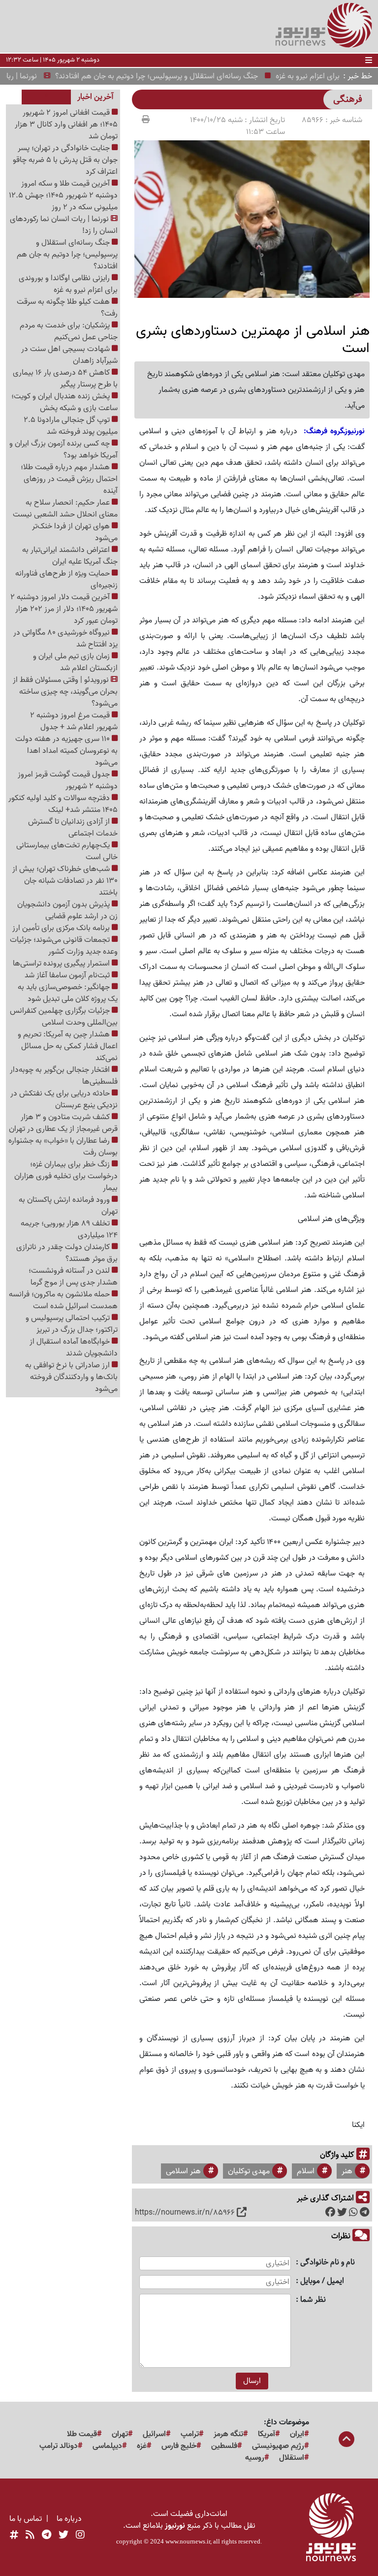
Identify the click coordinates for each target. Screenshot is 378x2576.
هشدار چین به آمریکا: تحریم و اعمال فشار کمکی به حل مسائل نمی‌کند (68, 1046)
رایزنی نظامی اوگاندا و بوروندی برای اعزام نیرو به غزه (68, 284)
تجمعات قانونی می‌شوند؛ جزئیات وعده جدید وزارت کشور (64, 946)
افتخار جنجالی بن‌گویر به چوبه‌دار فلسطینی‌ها (64, 1076)
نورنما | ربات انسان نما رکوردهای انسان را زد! (64, 225)
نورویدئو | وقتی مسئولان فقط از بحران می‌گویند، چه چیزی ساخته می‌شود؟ (65, 692)
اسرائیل (154, 2434)
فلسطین (224, 2446)
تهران (120, 2434)
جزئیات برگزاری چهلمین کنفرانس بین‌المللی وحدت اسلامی (64, 1017)
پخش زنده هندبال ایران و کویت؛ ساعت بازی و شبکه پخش (64, 402)
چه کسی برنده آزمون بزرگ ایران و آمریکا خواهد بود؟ (63, 450)
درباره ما (69, 2519)
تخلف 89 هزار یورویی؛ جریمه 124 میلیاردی (69, 1229)
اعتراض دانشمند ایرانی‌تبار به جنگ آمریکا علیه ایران (70, 556)
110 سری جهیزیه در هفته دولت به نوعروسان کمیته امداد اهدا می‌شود (66, 751)
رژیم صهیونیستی (278, 2446)
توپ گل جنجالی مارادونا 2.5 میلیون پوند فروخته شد (71, 426)
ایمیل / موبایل (322, 2281)
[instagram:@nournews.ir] (80, 2536)
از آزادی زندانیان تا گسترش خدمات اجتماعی (73, 828)
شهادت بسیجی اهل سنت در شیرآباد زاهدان (69, 355)
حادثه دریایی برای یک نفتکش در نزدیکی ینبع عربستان (64, 1099)
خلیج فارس (179, 2446)
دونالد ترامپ (59, 2446)
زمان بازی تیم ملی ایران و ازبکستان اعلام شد (75, 662)
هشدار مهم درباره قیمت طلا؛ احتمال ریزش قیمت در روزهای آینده (69, 479)
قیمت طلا (82, 2434)
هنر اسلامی (183, 2171)
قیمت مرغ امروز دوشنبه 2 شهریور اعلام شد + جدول (74, 721)
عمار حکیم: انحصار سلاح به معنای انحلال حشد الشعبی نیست (65, 509)
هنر (347, 2171)
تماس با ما (26, 2519)
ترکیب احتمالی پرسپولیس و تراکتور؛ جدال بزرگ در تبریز (72, 1324)
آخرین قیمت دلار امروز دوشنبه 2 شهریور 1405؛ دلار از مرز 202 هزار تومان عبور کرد (64, 609)
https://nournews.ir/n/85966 (185, 2213)
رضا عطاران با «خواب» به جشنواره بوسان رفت (63, 1147)
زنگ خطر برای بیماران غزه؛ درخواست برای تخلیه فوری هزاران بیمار (66, 1176)
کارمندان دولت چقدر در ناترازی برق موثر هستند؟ (67, 1253)
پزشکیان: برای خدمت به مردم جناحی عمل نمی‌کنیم (69, 331)
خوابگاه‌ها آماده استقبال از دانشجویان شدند (74, 1348)
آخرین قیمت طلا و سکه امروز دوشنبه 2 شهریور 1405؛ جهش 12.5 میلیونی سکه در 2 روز (63, 195)
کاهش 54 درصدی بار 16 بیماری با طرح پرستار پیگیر (65, 379)
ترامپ (190, 2434)
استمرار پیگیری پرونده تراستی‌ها (62, 964)
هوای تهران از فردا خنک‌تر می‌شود (75, 532)
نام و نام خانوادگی (328, 2263)
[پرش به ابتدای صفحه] (346, 2440)
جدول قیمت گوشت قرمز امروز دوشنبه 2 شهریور (68, 780)
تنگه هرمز (228, 2434)
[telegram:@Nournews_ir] (47, 2536)
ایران (297, 2434)
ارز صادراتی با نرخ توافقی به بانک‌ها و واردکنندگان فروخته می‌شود (71, 1377)
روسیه (255, 2458)
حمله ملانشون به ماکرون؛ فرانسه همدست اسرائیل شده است (63, 1300)
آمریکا (267, 2434)
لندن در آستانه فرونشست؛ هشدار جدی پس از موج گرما (73, 1277)
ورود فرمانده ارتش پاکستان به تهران (68, 1206)
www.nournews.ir (188, 2541)
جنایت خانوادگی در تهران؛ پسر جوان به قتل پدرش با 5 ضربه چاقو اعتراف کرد (65, 160)
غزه (142, 2446)
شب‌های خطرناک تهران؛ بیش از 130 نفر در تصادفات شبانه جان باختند (65, 881)
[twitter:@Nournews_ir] (63, 2536)
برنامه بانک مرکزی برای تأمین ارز (62, 928)
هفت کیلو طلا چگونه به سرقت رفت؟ (67, 308)
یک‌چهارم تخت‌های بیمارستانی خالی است (67, 851)
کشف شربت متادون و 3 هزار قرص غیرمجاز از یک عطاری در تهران (63, 1123)
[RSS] (30, 2536)
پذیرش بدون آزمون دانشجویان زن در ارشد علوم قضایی (67, 910)
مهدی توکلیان (249, 2171)
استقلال (292, 2458)
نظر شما (313, 2300)
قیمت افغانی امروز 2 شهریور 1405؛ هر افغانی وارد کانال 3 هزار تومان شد (66, 125)
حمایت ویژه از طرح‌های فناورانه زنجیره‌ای (66, 580)
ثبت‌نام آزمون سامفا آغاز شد (68, 975)
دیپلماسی (107, 2446)
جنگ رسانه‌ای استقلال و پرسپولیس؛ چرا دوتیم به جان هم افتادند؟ (180, 76)
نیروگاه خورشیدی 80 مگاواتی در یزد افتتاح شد (65, 639)
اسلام (306, 2171)
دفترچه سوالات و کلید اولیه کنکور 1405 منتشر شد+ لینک (63, 804)
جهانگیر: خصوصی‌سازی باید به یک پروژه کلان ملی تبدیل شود (68, 993)
